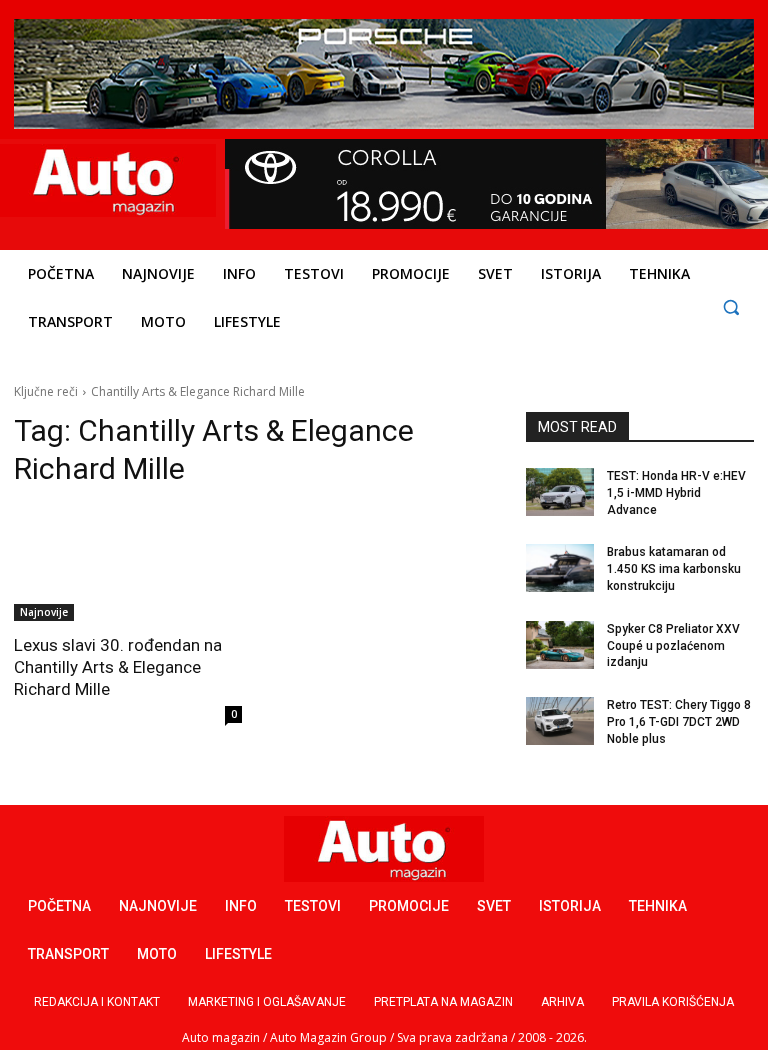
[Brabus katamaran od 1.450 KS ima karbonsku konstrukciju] (560, 568)
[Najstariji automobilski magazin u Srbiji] (105, 180)
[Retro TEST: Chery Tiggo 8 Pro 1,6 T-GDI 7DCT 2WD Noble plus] (560, 721)
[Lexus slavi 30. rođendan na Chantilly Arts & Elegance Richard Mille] (128, 564)
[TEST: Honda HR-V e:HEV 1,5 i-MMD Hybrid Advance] (560, 492)
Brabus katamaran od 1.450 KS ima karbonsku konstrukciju (674, 569)
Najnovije (44, 612)
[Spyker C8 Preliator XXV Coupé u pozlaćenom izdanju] (560, 645)
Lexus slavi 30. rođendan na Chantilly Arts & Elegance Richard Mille (118, 667)
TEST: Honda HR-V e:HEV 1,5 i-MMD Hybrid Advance (676, 493)
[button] (730, 306)
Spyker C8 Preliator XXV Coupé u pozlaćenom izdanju (673, 646)
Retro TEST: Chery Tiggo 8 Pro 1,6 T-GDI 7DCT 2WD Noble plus (679, 722)
